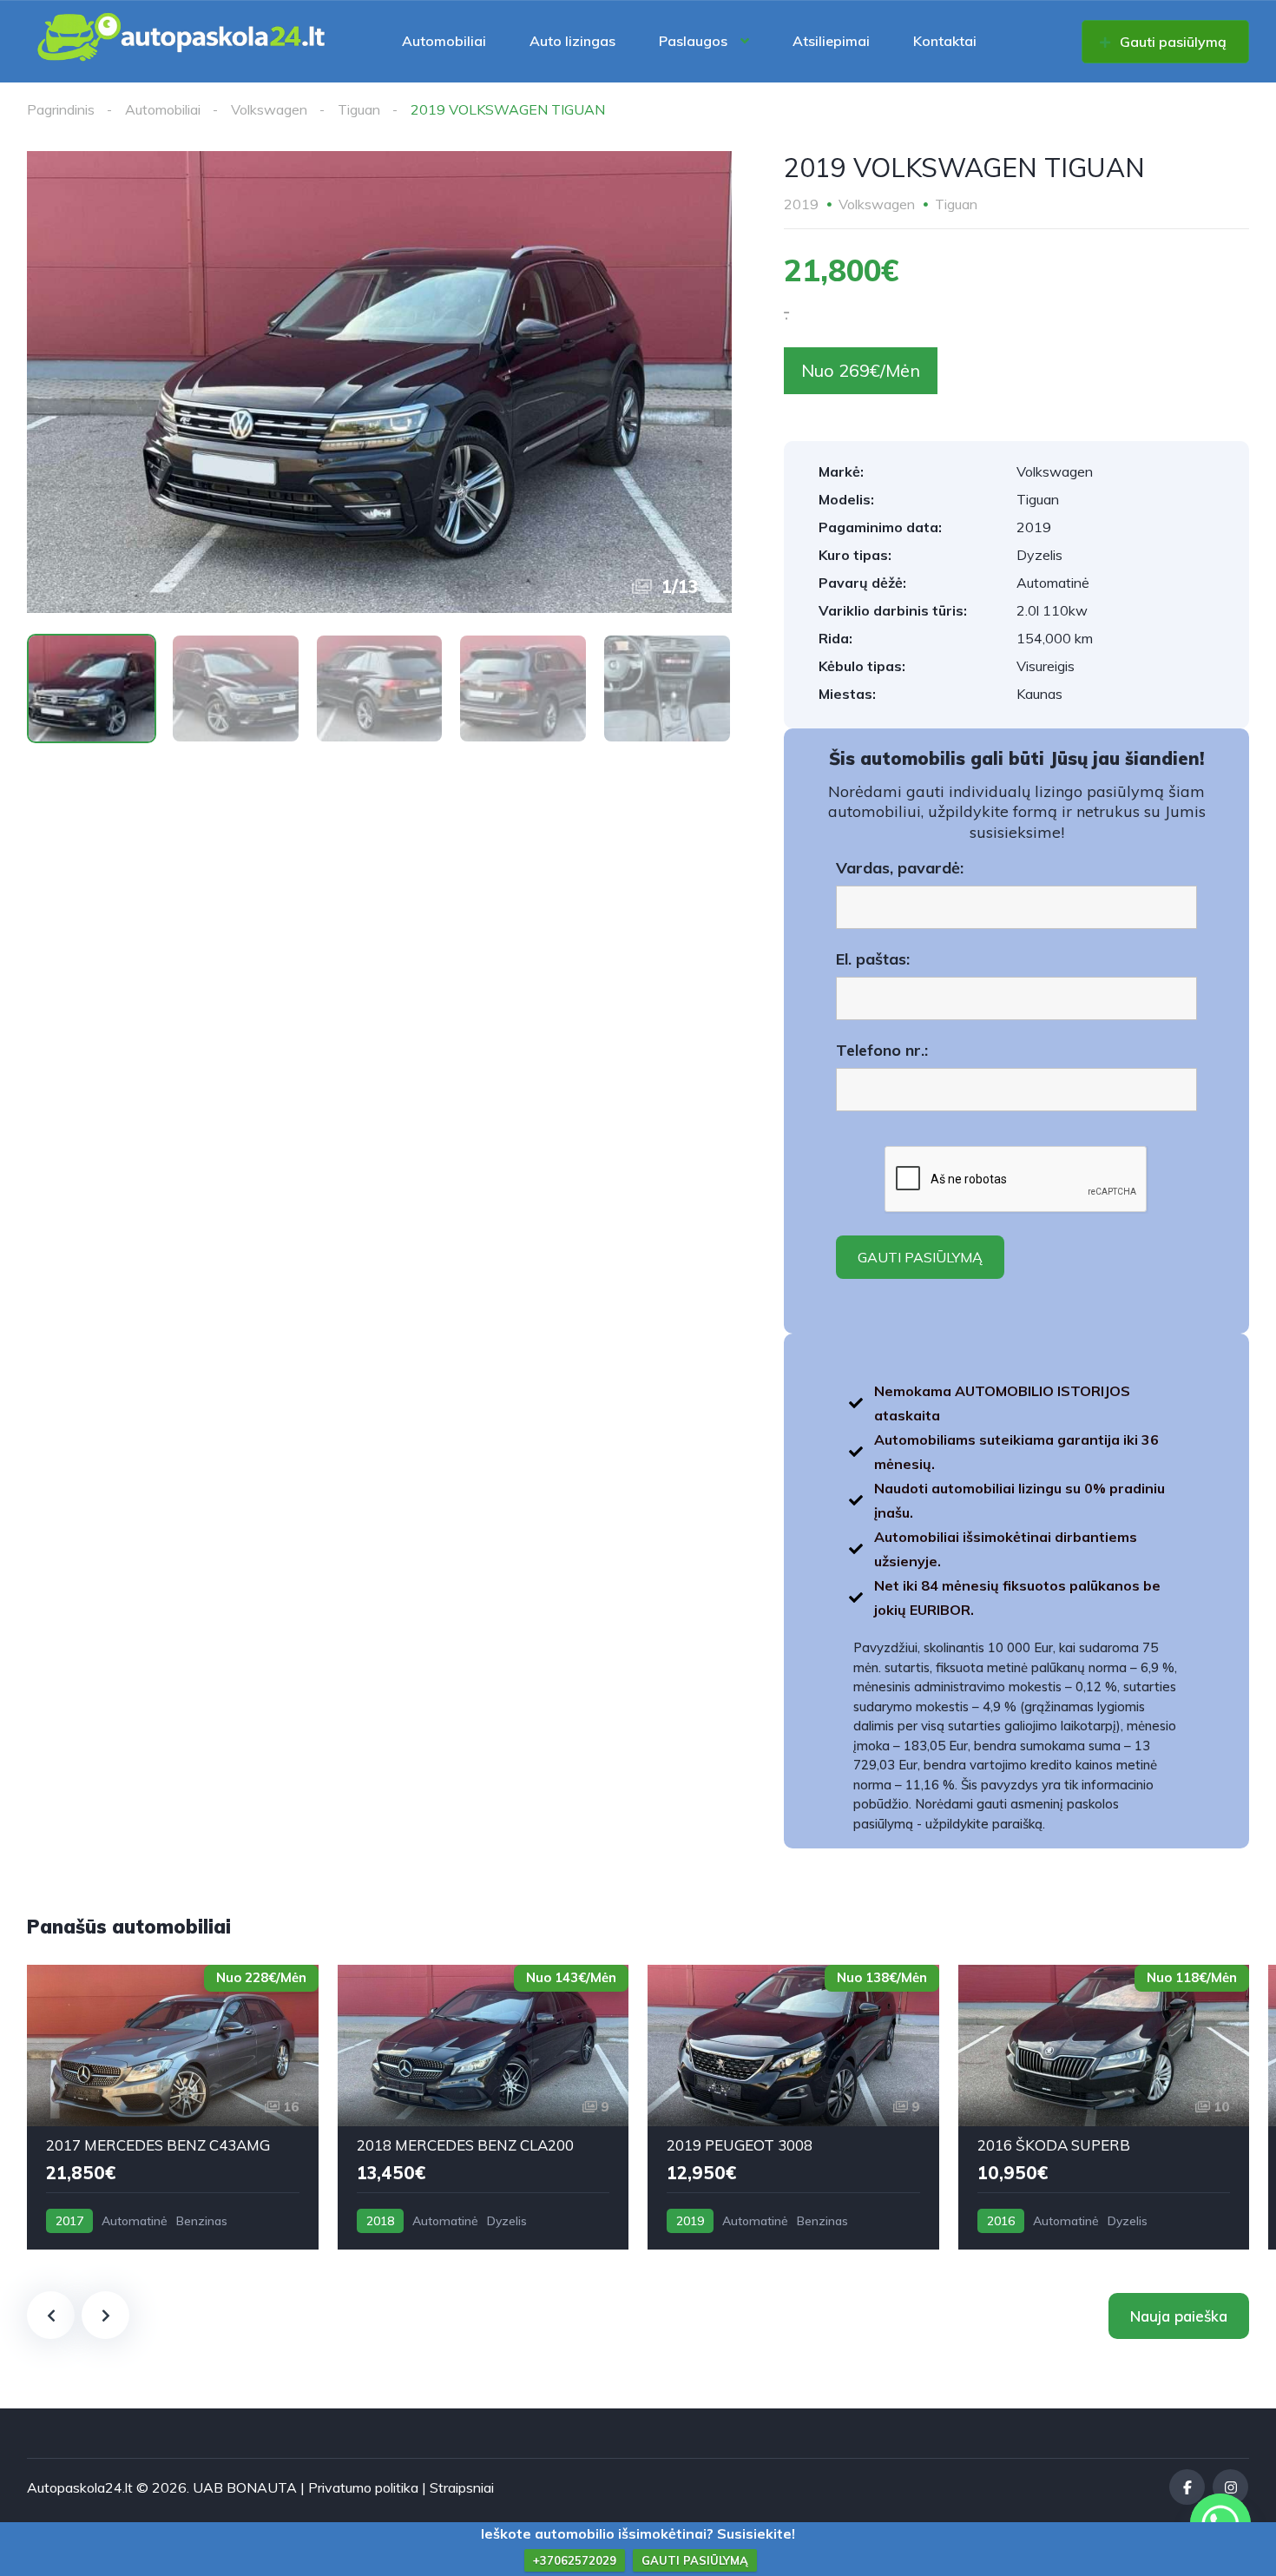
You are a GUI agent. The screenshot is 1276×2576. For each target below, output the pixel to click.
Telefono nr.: (882, 1051)
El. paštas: (873, 959)
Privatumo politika (363, 2487)
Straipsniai (462, 2487)
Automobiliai (444, 41)
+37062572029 (575, 2560)
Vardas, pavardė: (900, 868)
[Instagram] (1230, 2487)
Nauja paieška (1179, 2316)
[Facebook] (1187, 2487)
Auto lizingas (572, 41)
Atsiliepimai (831, 41)
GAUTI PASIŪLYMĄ (695, 2560)
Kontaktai (945, 41)
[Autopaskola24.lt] (182, 41)
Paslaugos (693, 41)
